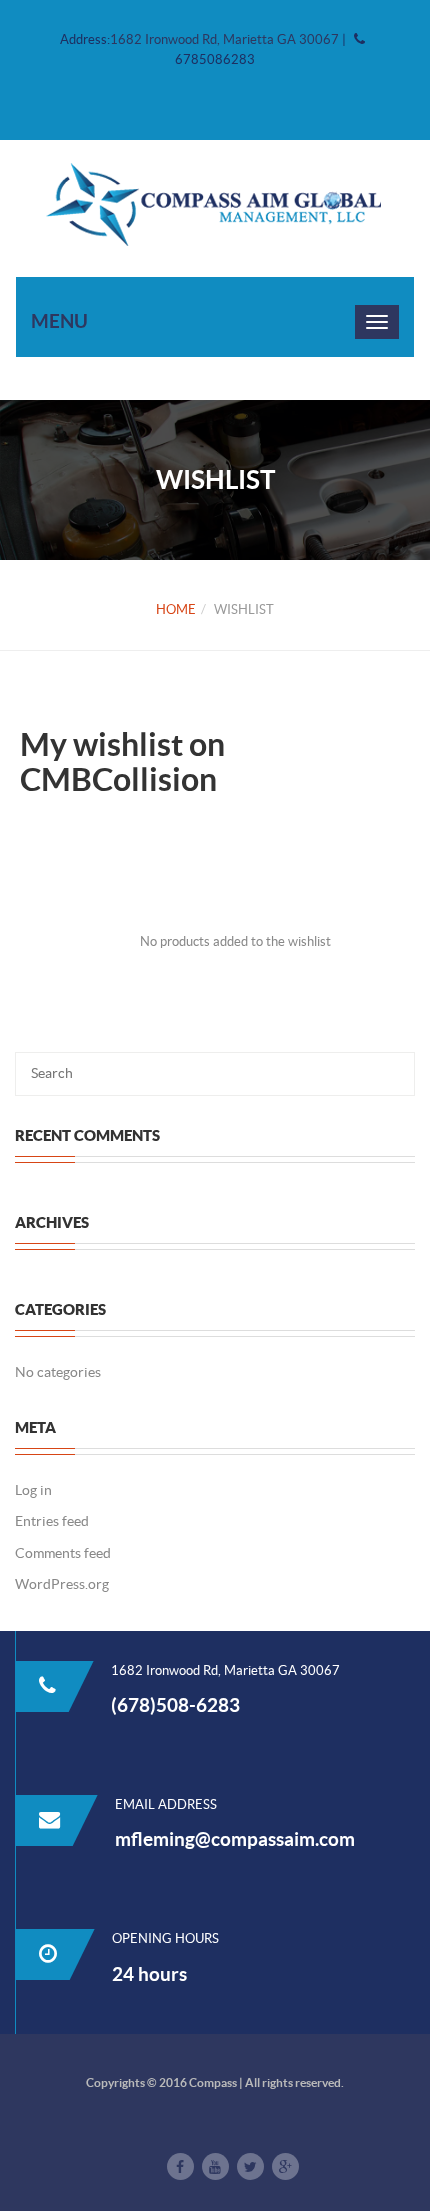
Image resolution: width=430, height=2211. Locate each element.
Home (176, 609)
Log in (33, 1490)
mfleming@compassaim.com (235, 1839)
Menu (59, 321)
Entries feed (52, 1521)
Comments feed (63, 1553)
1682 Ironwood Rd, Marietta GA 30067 (226, 39)
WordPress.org (62, 1584)
